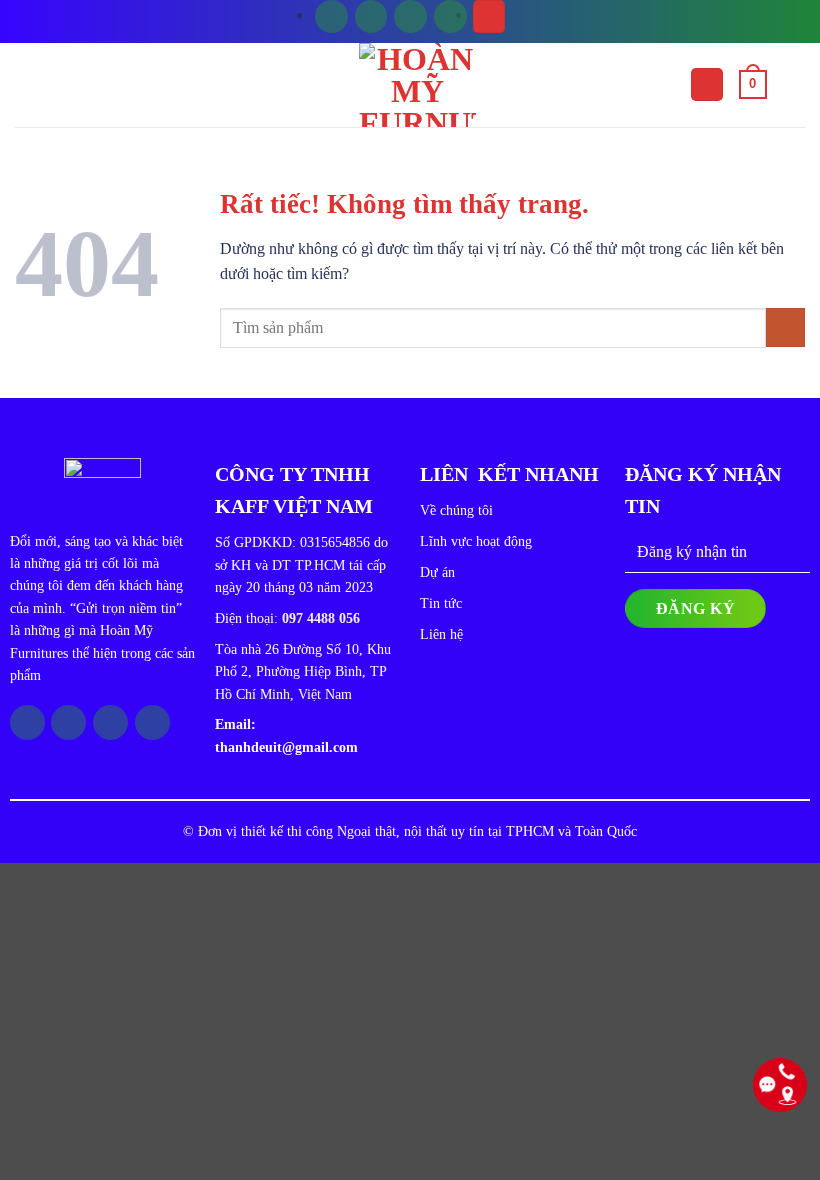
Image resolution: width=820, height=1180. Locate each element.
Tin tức (441, 603)
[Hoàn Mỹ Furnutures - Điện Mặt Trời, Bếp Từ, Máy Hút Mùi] (418, 85)
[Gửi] (785, 327)
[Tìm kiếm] (489, 16)
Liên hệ (441, 634)
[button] (707, 84)
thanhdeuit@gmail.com (286, 747)
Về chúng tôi (456, 510)
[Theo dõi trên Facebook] (331, 16)
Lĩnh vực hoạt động (476, 541)
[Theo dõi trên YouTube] (450, 16)
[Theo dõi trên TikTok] (410, 16)
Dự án (437, 572)
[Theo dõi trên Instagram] (371, 16)
